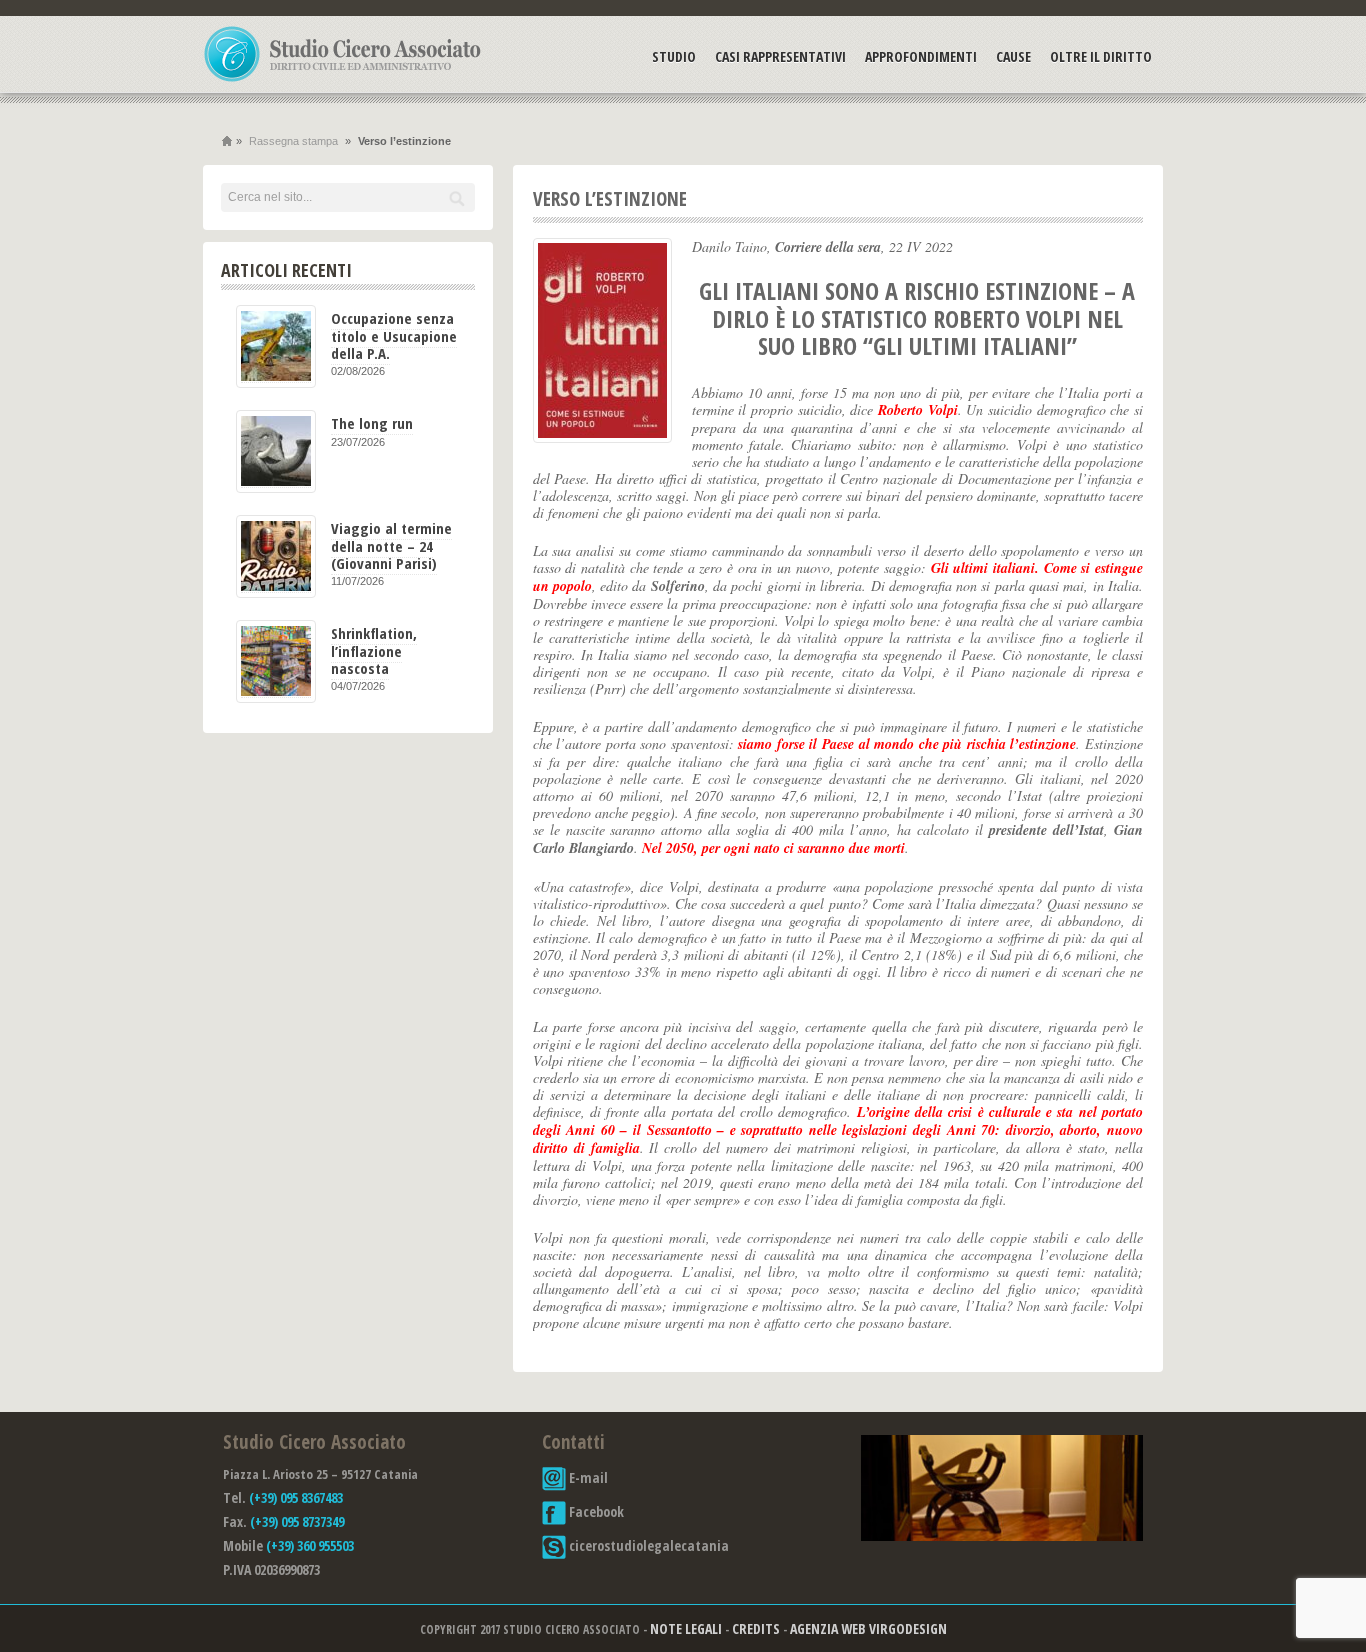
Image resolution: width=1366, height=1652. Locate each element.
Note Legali (686, 1628)
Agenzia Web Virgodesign (868, 1628)
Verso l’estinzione (610, 199)
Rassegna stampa (293, 141)
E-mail (587, 1477)
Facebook (595, 1511)
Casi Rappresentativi (780, 56)
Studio (674, 56)
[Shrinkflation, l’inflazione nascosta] (276, 661)
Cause (1013, 56)
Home (227, 141)
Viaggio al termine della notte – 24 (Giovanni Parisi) (391, 545)
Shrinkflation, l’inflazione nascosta (374, 650)
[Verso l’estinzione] (602, 340)
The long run (372, 423)
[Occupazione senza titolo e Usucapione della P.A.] (276, 346)
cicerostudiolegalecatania (647, 1545)
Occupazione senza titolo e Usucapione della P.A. (394, 335)
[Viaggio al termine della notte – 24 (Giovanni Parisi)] (276, 556)
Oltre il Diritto (1101, 56)
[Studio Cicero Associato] (343, 81)
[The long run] (276, 451)
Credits (756, 1628)
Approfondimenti (921, 56)
